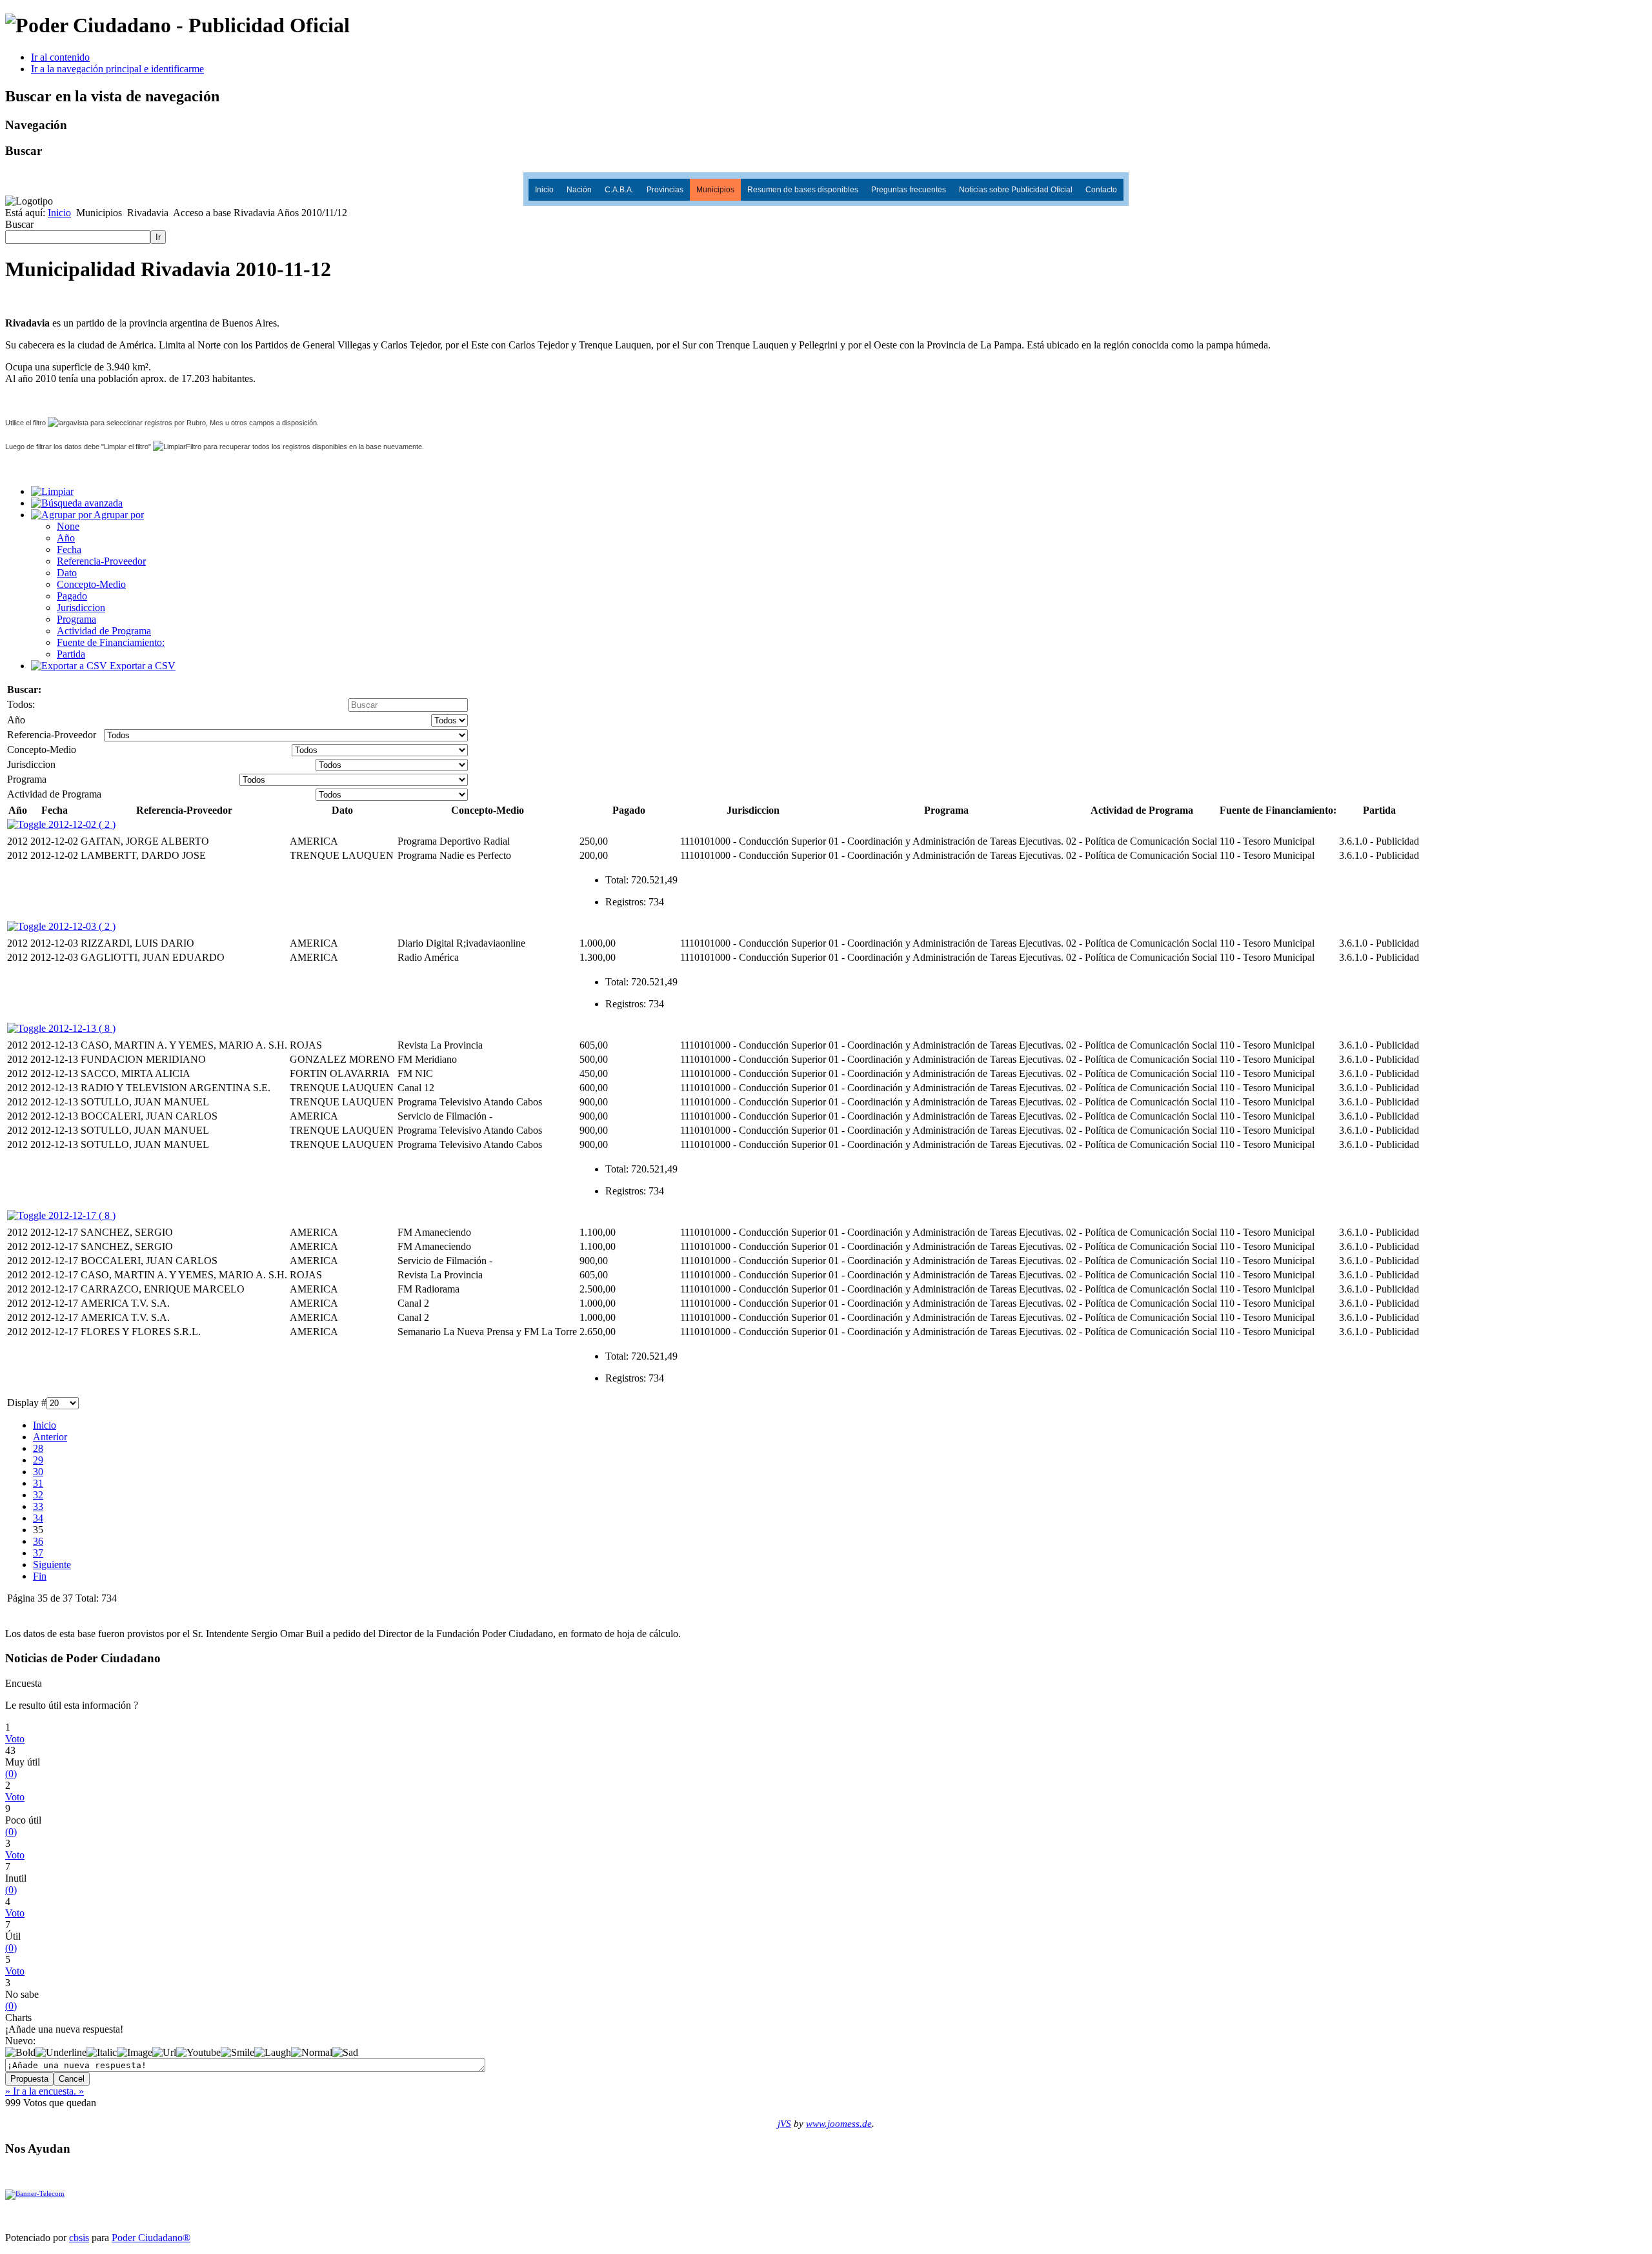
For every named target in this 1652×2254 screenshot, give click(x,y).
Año (66, 538)
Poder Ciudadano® (151, 2238)
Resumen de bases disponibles (803, 190)
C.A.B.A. (619, 190)
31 (38, 1483)
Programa (76, 619)
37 (38, 1553)
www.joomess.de (839, 2124)
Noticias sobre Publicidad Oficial (1016, 190)
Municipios (715, 190)
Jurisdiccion (81, 608)
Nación (579, 190)
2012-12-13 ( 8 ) (81, 1028)
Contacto (1101, 190)
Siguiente (52, 1565)
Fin (40, 1576)
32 (38, 1495)
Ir (158, 237)
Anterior (50, 1437)
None (68, 526)
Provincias (665, 190)
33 (38, 1506)
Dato (67, 573)
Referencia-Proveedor (101, 561)
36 (38, 1541)
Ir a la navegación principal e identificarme (117, 69)
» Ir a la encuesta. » (45, 2091)
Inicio (544, 190)
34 (38, 1518)
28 (38, 1448)
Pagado (72, 596)
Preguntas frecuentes (909, 190)
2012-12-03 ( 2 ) (81, 926)
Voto (15, 1739)
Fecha (69, 549)
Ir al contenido (60, 57)
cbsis (79, 2238)
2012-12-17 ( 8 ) (81, 1215)
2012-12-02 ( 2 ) (81, 824)
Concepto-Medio (91, 584)
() (11, 1774)
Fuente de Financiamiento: (111, 642)
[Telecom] (35, 2194)
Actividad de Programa (104, 631)
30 (38, 1472)
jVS (784, 2124)
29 (38, 1460)
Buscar (19, 224)
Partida (71, 654)
